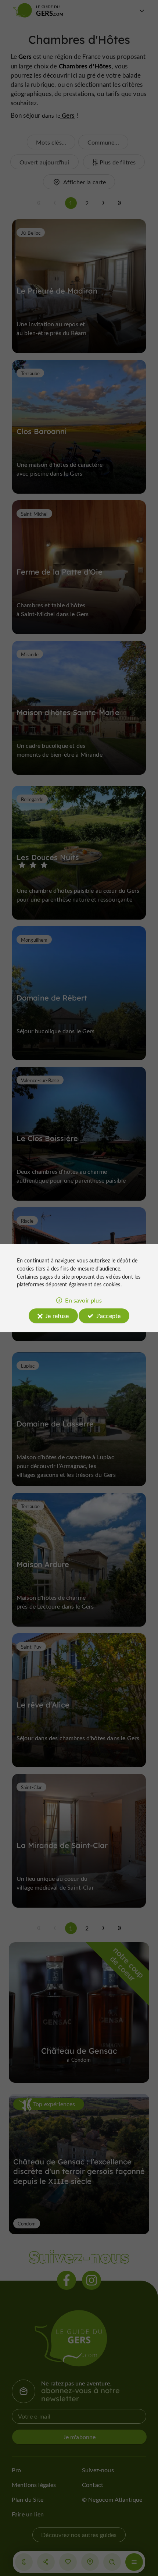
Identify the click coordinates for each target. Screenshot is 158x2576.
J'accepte (108, 1316)
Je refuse (57, 1316)
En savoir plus (83, 1300)
